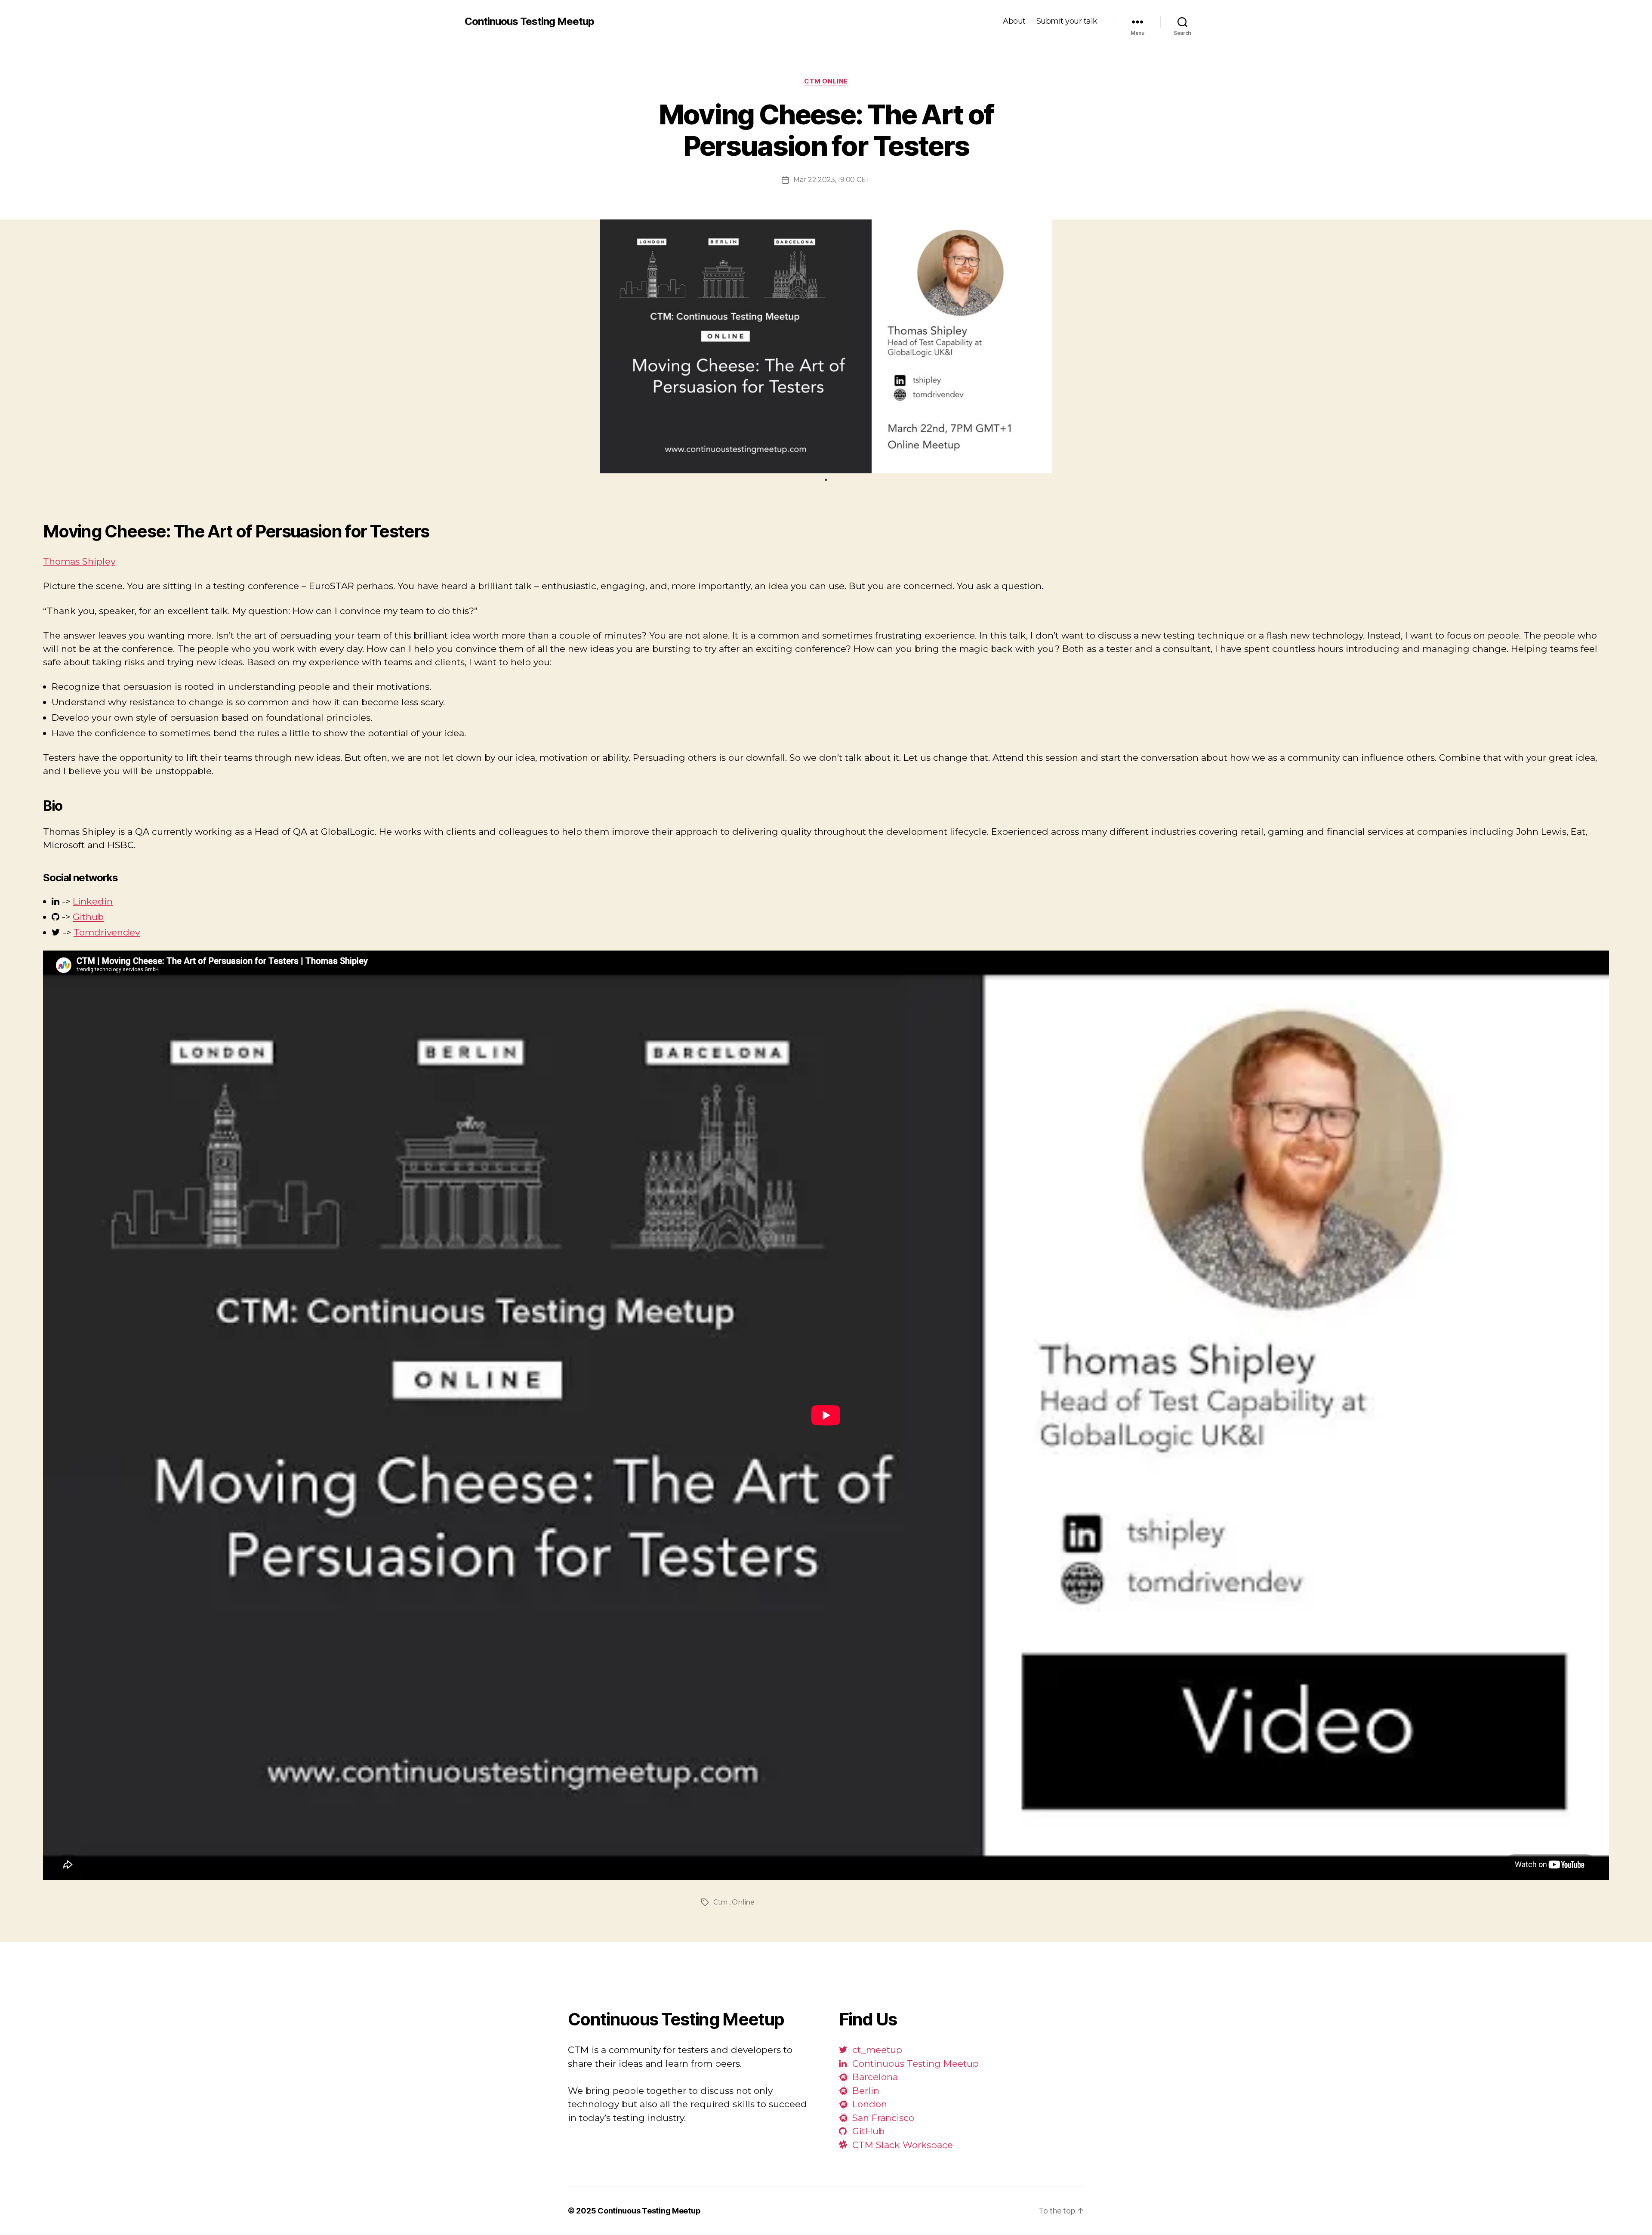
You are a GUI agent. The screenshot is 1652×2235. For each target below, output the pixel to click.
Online (743, 1902)
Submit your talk (1067, 21)
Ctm (720, 1902)
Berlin (865, 2091)
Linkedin (93, 901)
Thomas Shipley (79, 561)
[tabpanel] (826, 347)
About (1014, 21)
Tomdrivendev (107, 932)
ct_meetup (876, 2050)
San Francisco (882, 2118)
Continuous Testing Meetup (529, 22)
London (868, 2104)
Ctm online (826, 81)
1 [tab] (826, 480)
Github (88, 917)
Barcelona (874, 2077)
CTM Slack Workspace (901, 2145)
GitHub (867, 2131)
